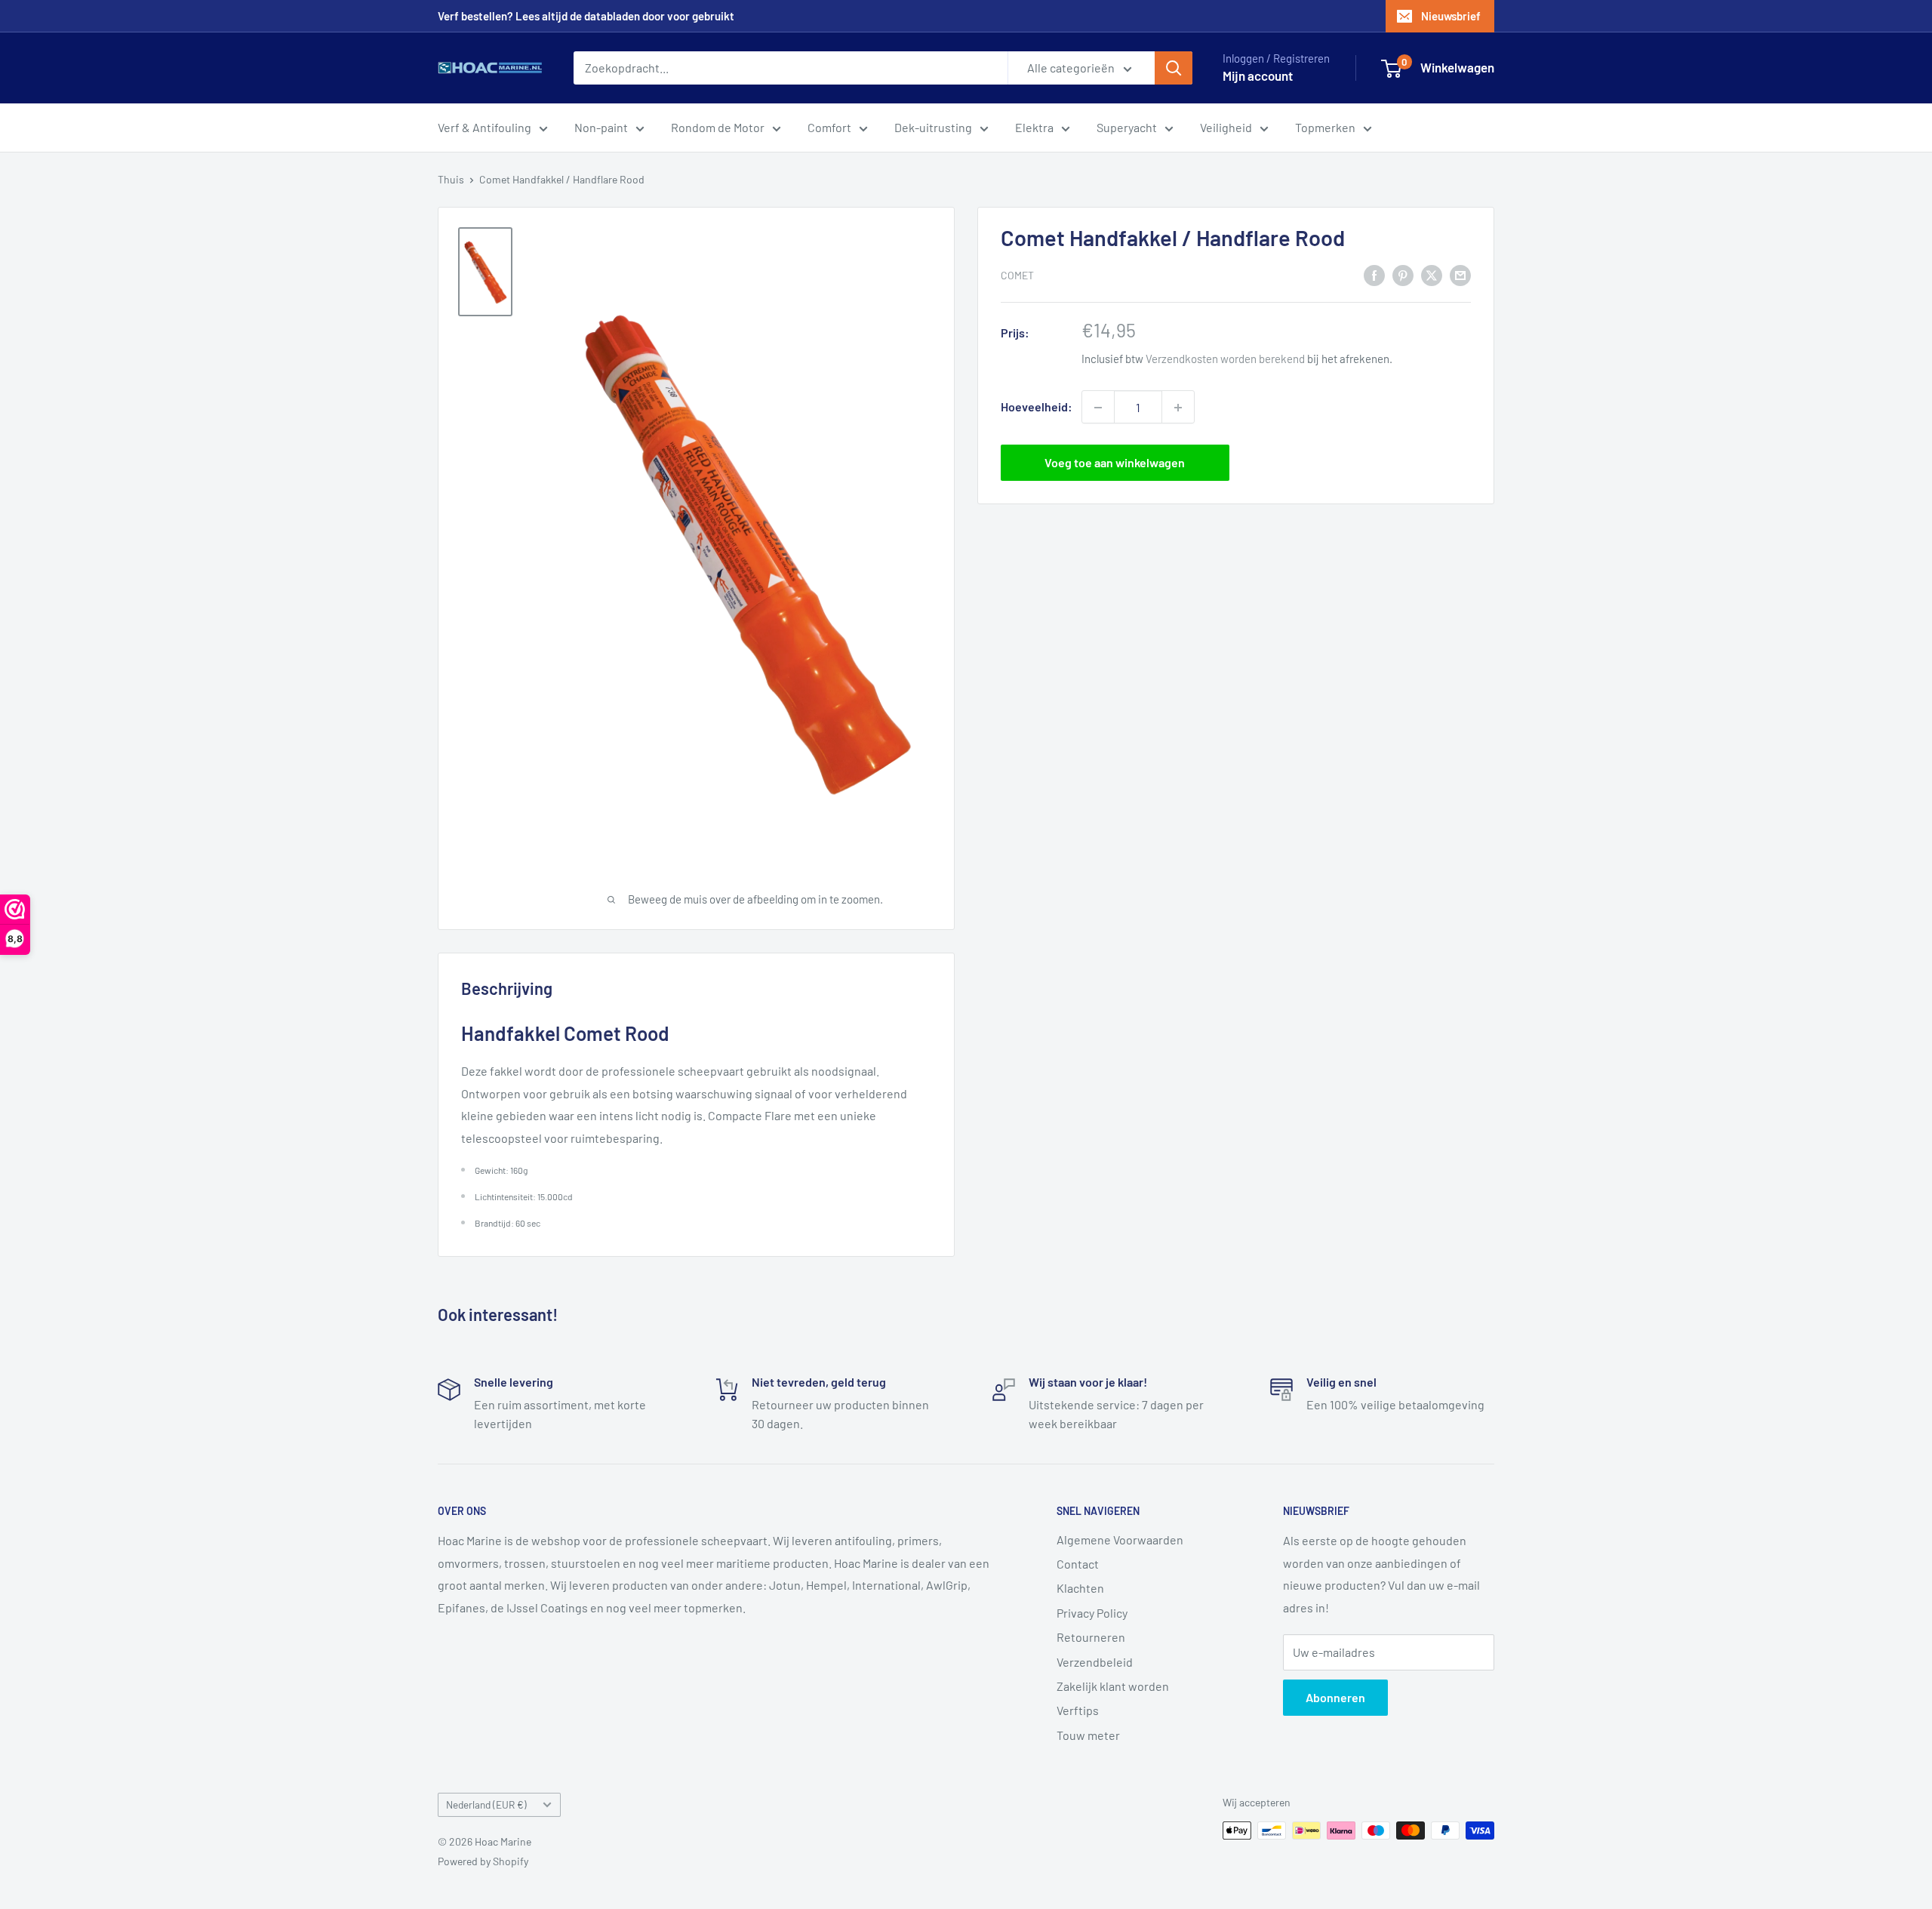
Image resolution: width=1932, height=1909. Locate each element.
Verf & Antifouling (485, 127)
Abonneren (1335, 1697)
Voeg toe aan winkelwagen (1115, 463)
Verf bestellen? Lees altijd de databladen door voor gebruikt (586, 16)
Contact (1078, 1564)
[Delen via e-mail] (1460, 274)
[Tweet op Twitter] (1432, 274)
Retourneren (1091, 1637)
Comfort (829, 127)
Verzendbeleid (1095, 1662)
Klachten (1080, 1588)
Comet (1017, 275)
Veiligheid (1226, 127)
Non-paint (601, 127)
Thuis (451, 179)
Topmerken (1325, 127)
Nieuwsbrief (1451, 16)
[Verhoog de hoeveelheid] (1178, 408)
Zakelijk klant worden (1113, 1686)
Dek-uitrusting (933, 127)
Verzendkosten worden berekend (1225, 359)
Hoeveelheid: (1037, 407)
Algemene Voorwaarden (1120, 1540)
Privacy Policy (1092, 1613)
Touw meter (1088, 1735)
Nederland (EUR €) (486, 1804)
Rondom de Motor (718, 127)
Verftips (1078, 1710)
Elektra (1034, 127)
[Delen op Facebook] (1374, 274)
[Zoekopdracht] (1174, 68)
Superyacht (1127, 127)
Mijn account (1258, 75)
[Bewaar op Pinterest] (1403, 274)
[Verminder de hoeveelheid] (1098, 408)
